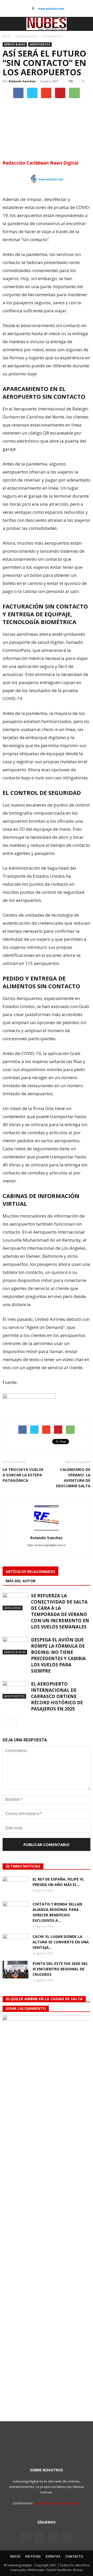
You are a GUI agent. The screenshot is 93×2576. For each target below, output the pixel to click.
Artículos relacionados (30, 1571)
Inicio (6, 36)
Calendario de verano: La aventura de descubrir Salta (73, 1478)
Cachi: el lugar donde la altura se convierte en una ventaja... (61, 1942)
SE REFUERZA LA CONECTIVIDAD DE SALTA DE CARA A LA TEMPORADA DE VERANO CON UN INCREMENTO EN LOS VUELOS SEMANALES (60, 1611)
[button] (86, 24)
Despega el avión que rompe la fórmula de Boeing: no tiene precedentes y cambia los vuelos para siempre (58, 1655)
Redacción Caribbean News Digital (40, 163)
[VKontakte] (53, 2537)
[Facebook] (26, 2537)
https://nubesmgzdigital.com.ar (47, 1545)
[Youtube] (67, 2537)
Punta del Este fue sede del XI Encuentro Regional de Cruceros (60, 1969)
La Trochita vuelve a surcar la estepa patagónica (23, 1475)
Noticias (33, 2556)
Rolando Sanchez (22, 81)
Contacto (74, 2556)
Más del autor (21, 1581)
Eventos (53, 2556)
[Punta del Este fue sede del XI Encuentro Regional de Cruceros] (16, 1970)
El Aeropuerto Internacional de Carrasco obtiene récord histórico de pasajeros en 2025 (57, 1696)
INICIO (15, 2556)
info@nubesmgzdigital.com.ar (57, 2503)
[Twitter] (40, 2537)
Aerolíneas (13, 1608)
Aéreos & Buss (15, 44)
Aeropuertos (40, 44)
